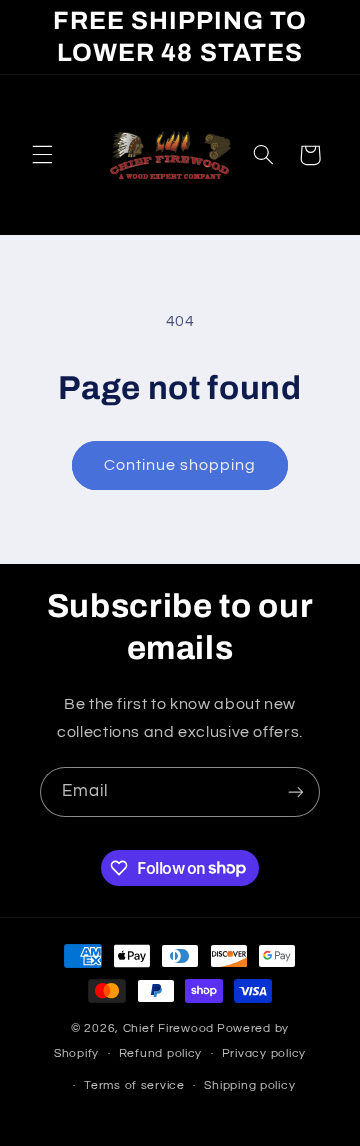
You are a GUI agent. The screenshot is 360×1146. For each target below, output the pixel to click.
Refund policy (161, 1053)
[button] (42, 155)
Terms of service (134, 1085)
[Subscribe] (296, 791)
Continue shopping (180, 465)
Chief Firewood (168, 1028)
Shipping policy (249, 1085)
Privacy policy (264, 1053)
